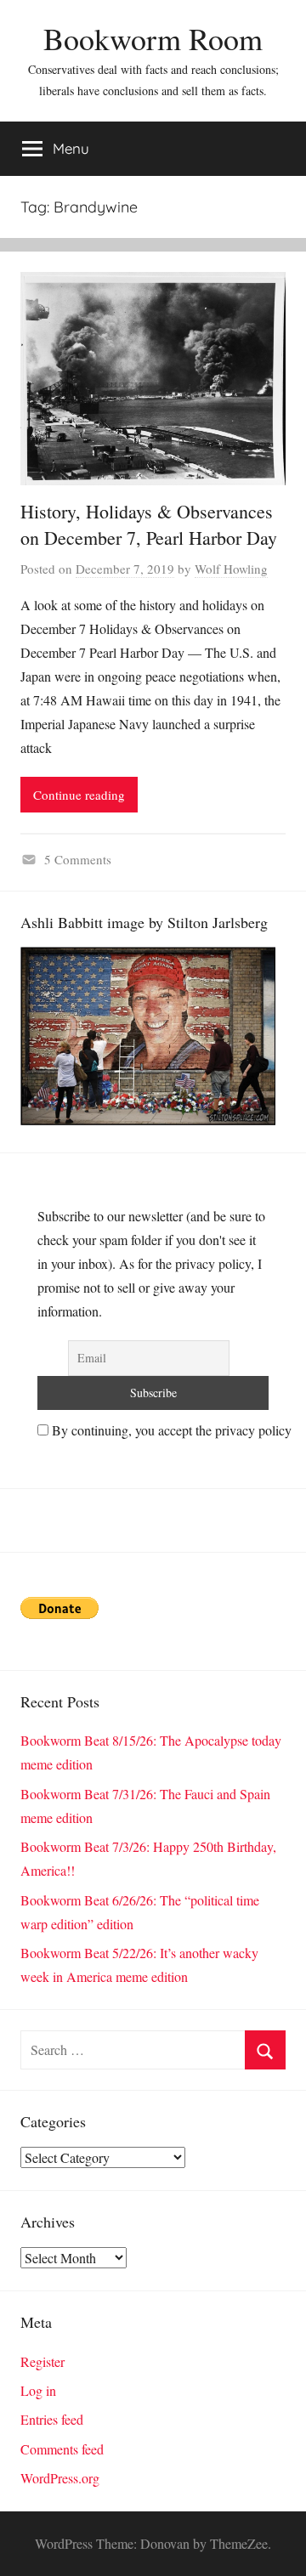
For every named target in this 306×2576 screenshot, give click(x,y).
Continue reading (79, 795)
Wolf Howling (231, 569)
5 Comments (78, 859)
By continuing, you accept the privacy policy (170, 1430)
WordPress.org (60, 2478)
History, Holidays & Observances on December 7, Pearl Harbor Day (149, 524)
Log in (38, 2390)
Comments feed (62, 2449)
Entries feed (52, 2419)
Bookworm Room (153, 38)
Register (42, 2361)
